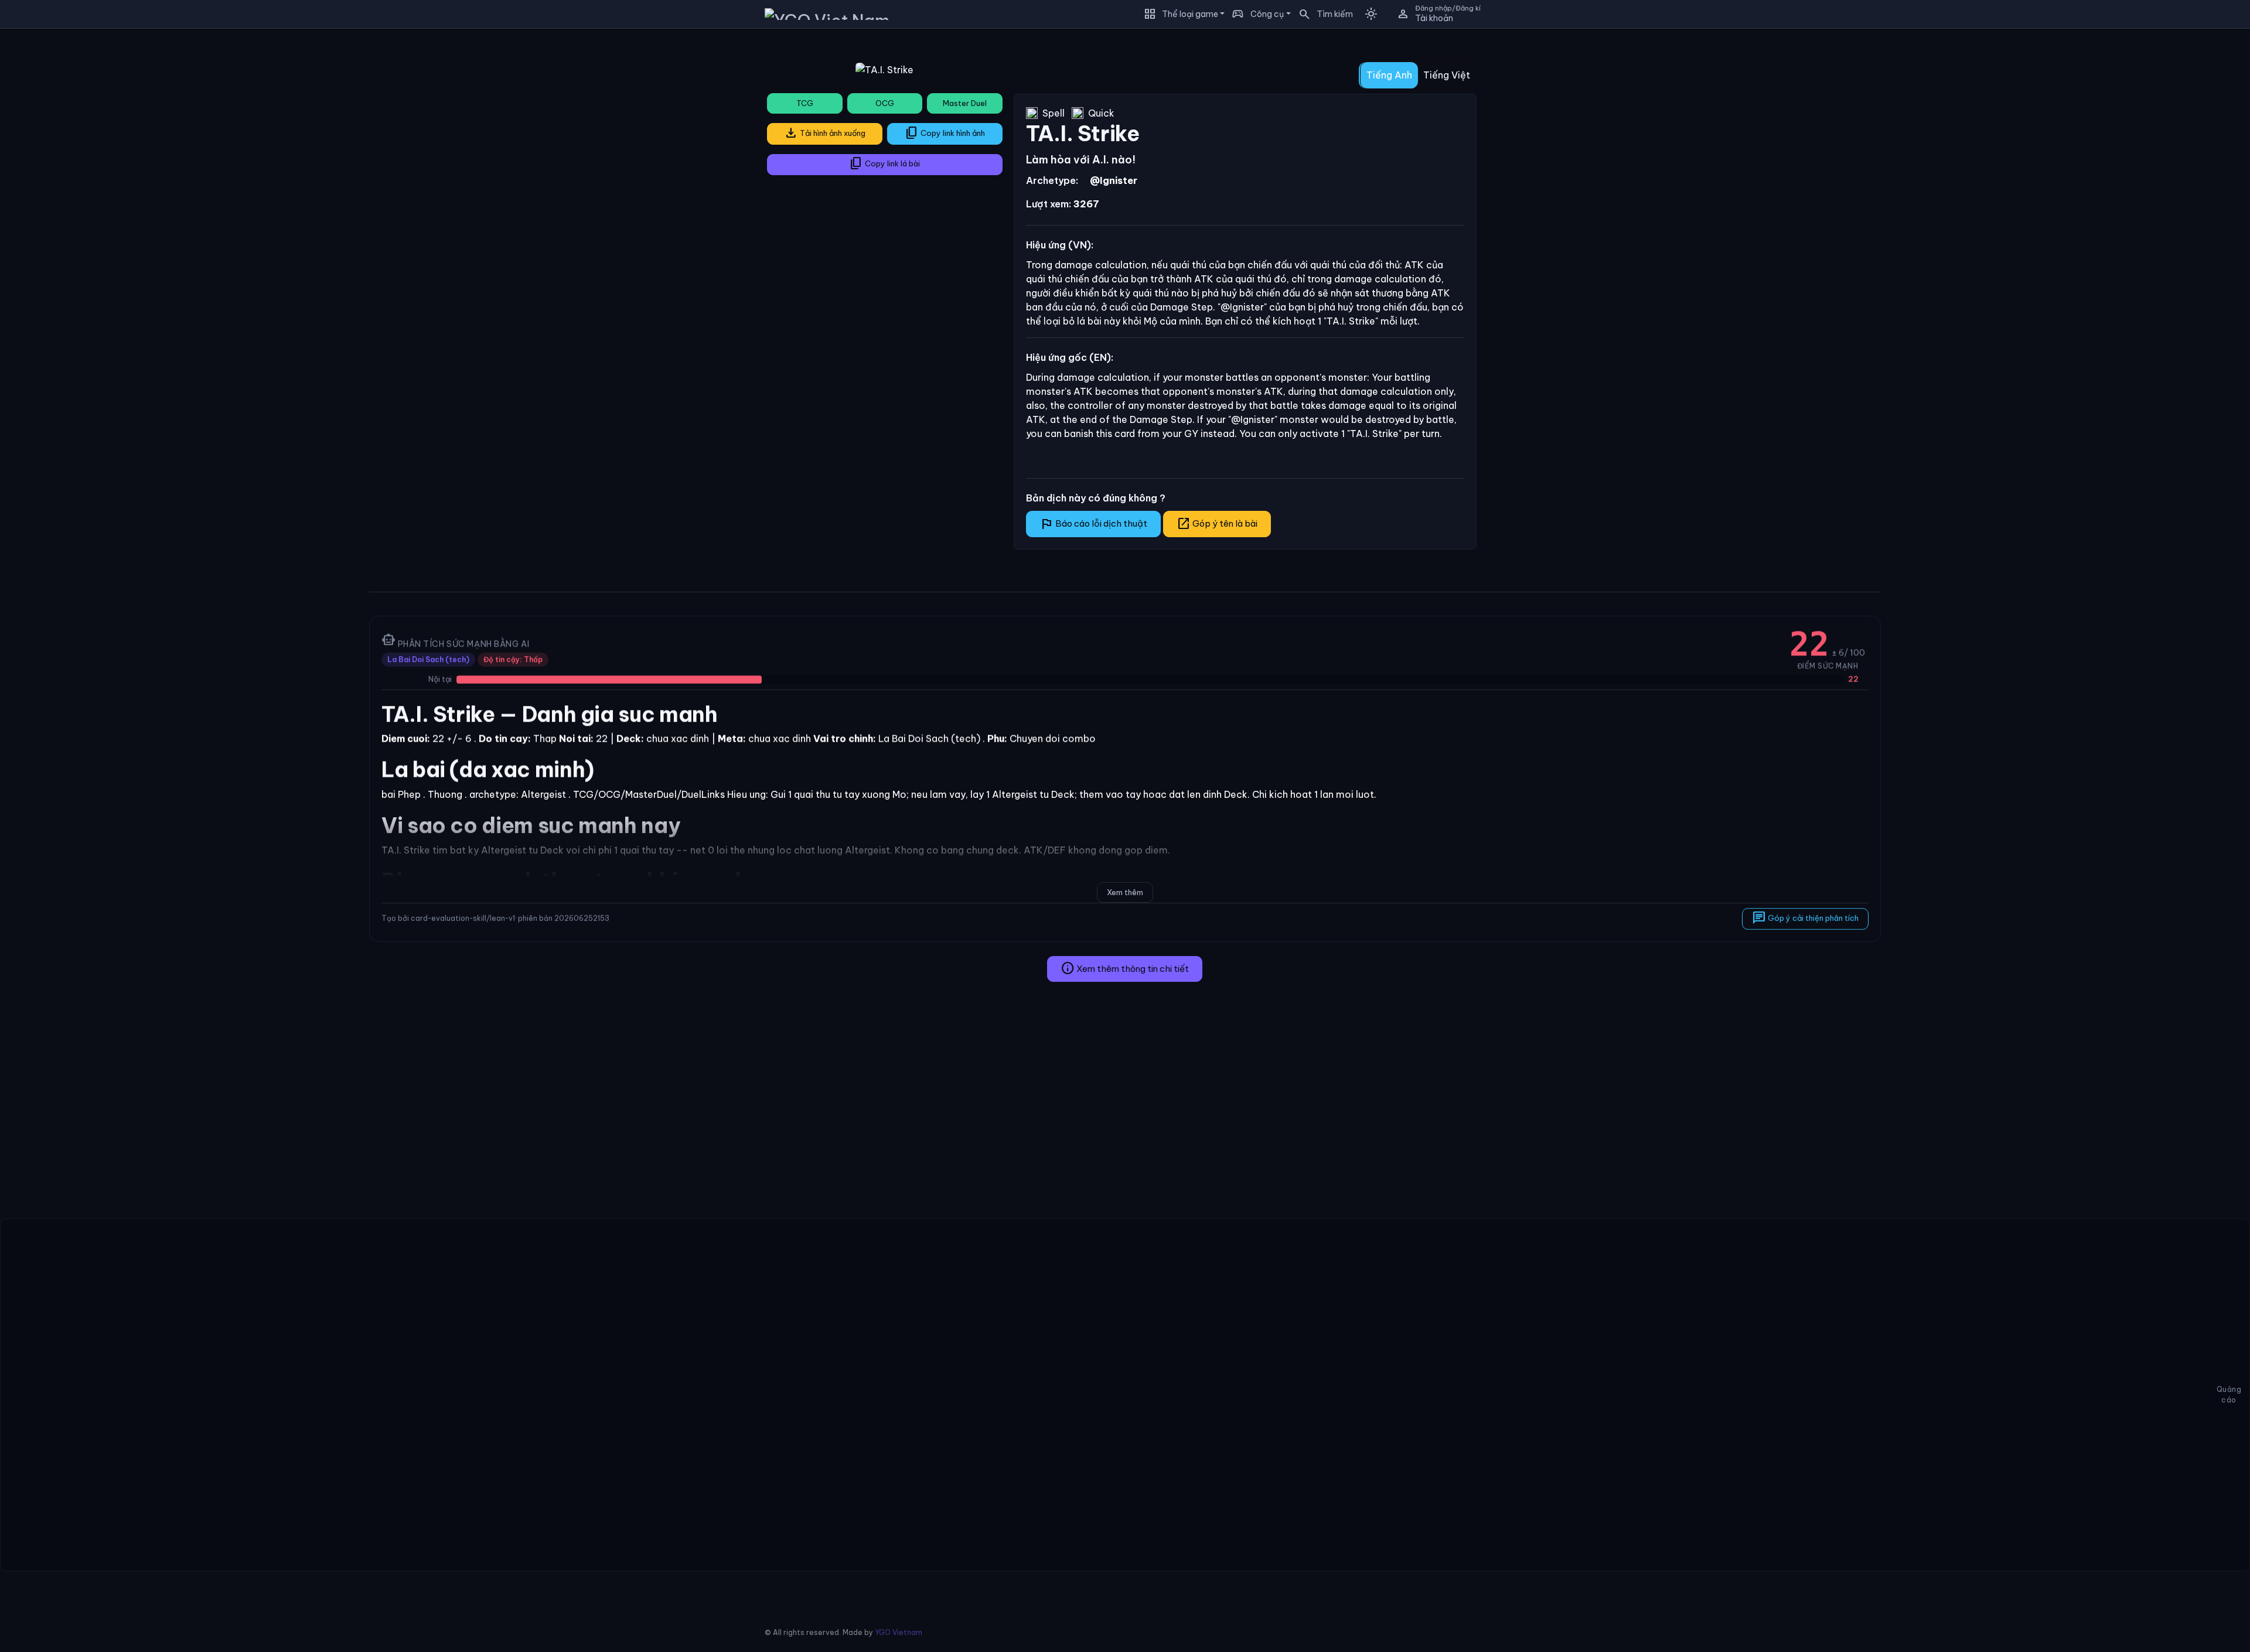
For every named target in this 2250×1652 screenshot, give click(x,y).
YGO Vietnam (899, 1632)
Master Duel (965, 103)
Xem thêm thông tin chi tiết (1125, 968)
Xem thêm (1125, 892)
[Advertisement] (180, 120)
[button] (1322, 14)
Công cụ (1267, 14)
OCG (885, 103)
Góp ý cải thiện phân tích (1805, 918)
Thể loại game (1190, 14)
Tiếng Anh (1389, 75)
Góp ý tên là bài (1217, 524)
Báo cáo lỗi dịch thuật (1093, 524)
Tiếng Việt (1447, 75)
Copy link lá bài (884, 163)
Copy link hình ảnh (945, 133)
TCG (805, 103)
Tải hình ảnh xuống (825, 133)
